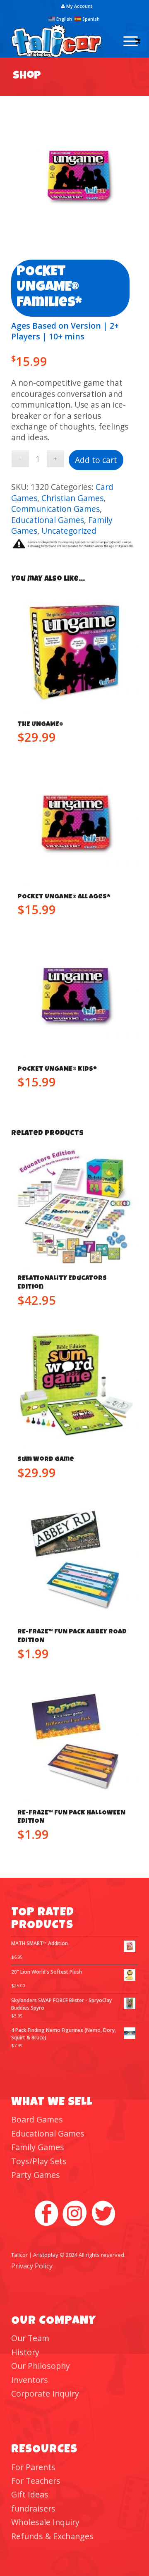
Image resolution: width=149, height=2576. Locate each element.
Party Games (36, 2175)
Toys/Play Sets (39, 2161)
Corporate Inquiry (45, 2393)
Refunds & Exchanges (52, 2536)
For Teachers (36, 2481)
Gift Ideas (30, 2494)
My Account (79, 6)
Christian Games (72, 498)
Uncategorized (69, 531)
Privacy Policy (32, 2266)
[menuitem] (77, 6)
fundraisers (33, 2508)
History (25, 2352)
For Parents (33, 2467)
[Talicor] (62, 41)
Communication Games (55, 509)
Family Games (38, 2147)
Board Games (37, 2119)
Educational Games (48, 520)
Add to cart (96, 460)
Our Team (30, 2338)
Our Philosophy (41, 2366)
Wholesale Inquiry (45, 2522)
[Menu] (126, 41)
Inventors (30, 2380)
